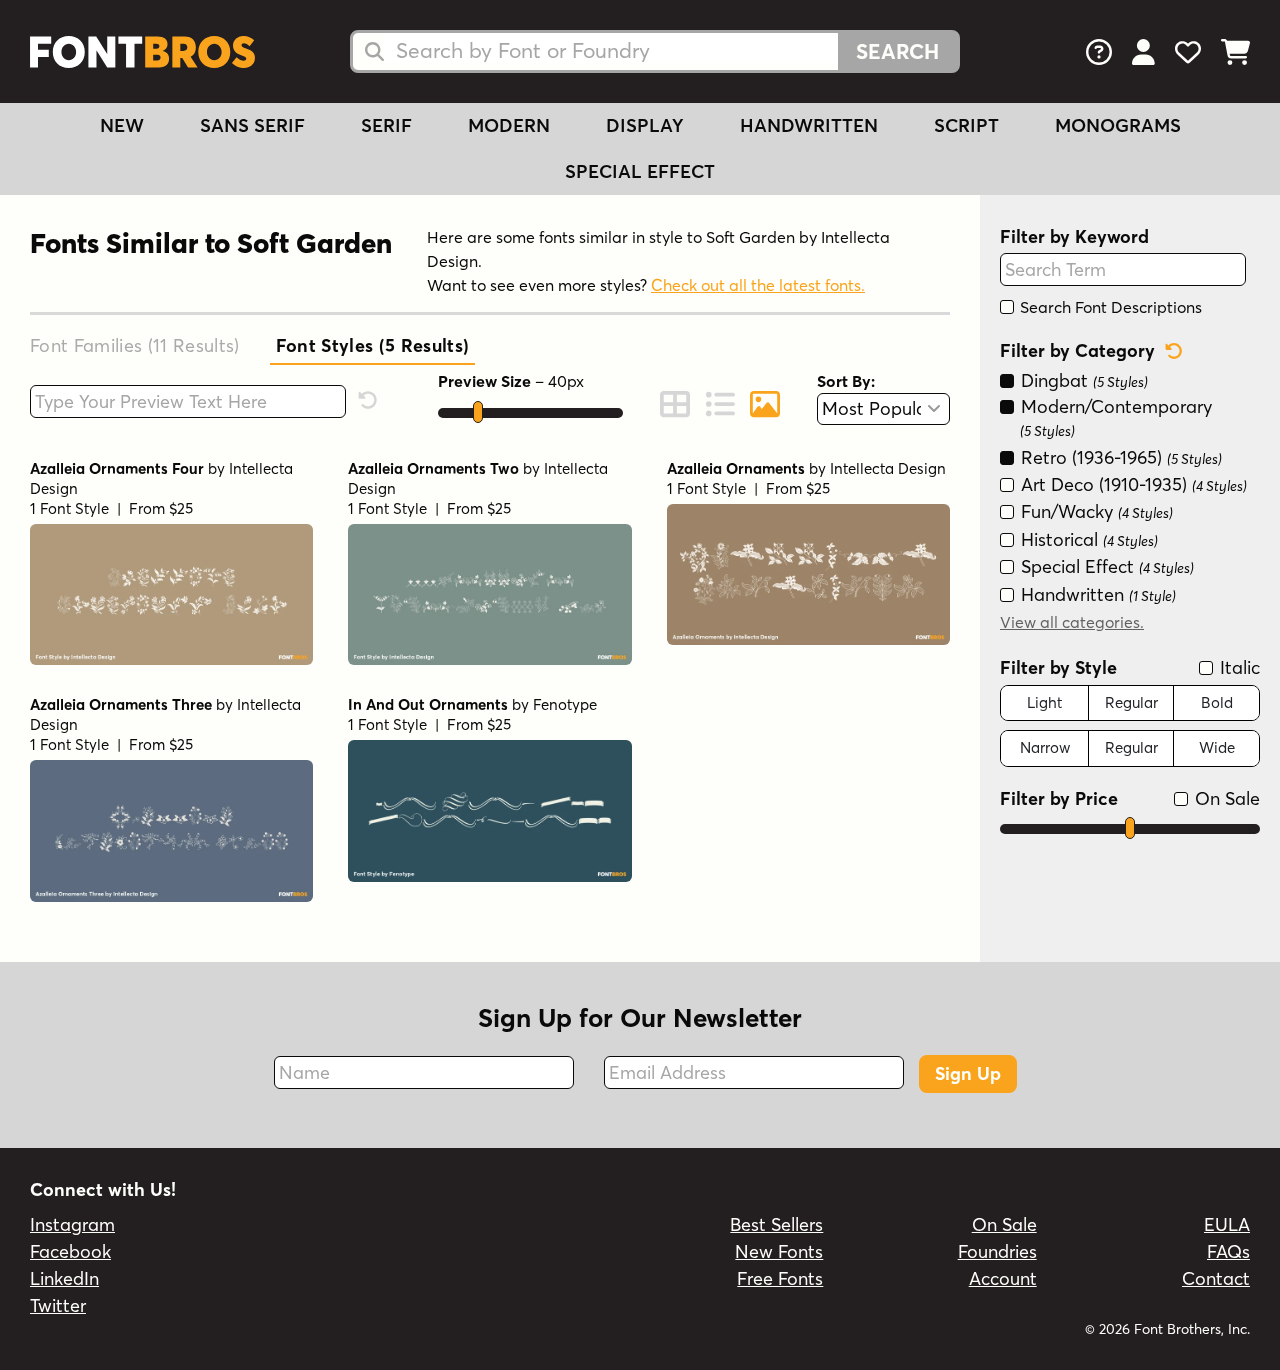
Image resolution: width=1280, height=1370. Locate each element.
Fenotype (565, 704)
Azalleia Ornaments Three (121, 704)
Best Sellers (776, 1224)
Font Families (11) (135, 345)
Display (645, 125)
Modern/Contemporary (1114, 417)
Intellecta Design (888, 468)
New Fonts (779, 1251)
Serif (386, 125)
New (122, 125)
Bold (1217, 702)
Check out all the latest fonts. (758, 285)
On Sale (1225, 798)
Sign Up (968, 1073)
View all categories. (1072, 622)
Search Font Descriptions (1109, 307)
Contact (1216, 1278)
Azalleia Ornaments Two (433, 468)
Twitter (58, 1305)
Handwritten (809, 125)
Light (1044, 702)
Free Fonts (780, 1278)
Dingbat (1082, 381)
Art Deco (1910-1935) (1131, 484)
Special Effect (640, 171)
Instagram (72, 1224)
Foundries (997, 1251)
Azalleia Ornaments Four (117, 468)
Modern (509, 125)
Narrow (1045, 747)
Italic (1237, 667)
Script (966, 125)
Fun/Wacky (1094, 512)
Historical (1087, 539)
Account (1003, 1278)
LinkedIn (64, 1278)
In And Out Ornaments (428, 704)
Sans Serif (252, 125)
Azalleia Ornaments (736, 468)
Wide (1217, 747)
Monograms (1118, 125)
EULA (1227, 1224)
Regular (1131, 702)
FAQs (1228, 1251)
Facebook (70, 1251)
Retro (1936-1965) (1119, 457)
